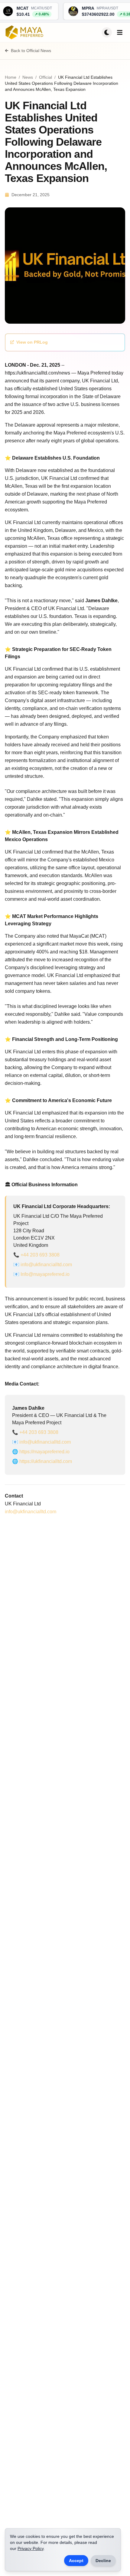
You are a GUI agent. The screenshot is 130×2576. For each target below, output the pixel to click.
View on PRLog (32, 342)
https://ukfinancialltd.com (46, 1461)
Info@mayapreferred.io (45, 1274)
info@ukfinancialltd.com (46, 1265)
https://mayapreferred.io (44, 1452)
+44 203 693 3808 (40, 1255)
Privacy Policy (31, 2548)
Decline (103, 2561)
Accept (76, 2561)
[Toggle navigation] (120, 32)
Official (45, 77)
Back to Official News (31, 51)
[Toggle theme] (107, 32)
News (28, 77)
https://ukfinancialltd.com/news (37, 373)
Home (11, 77)
